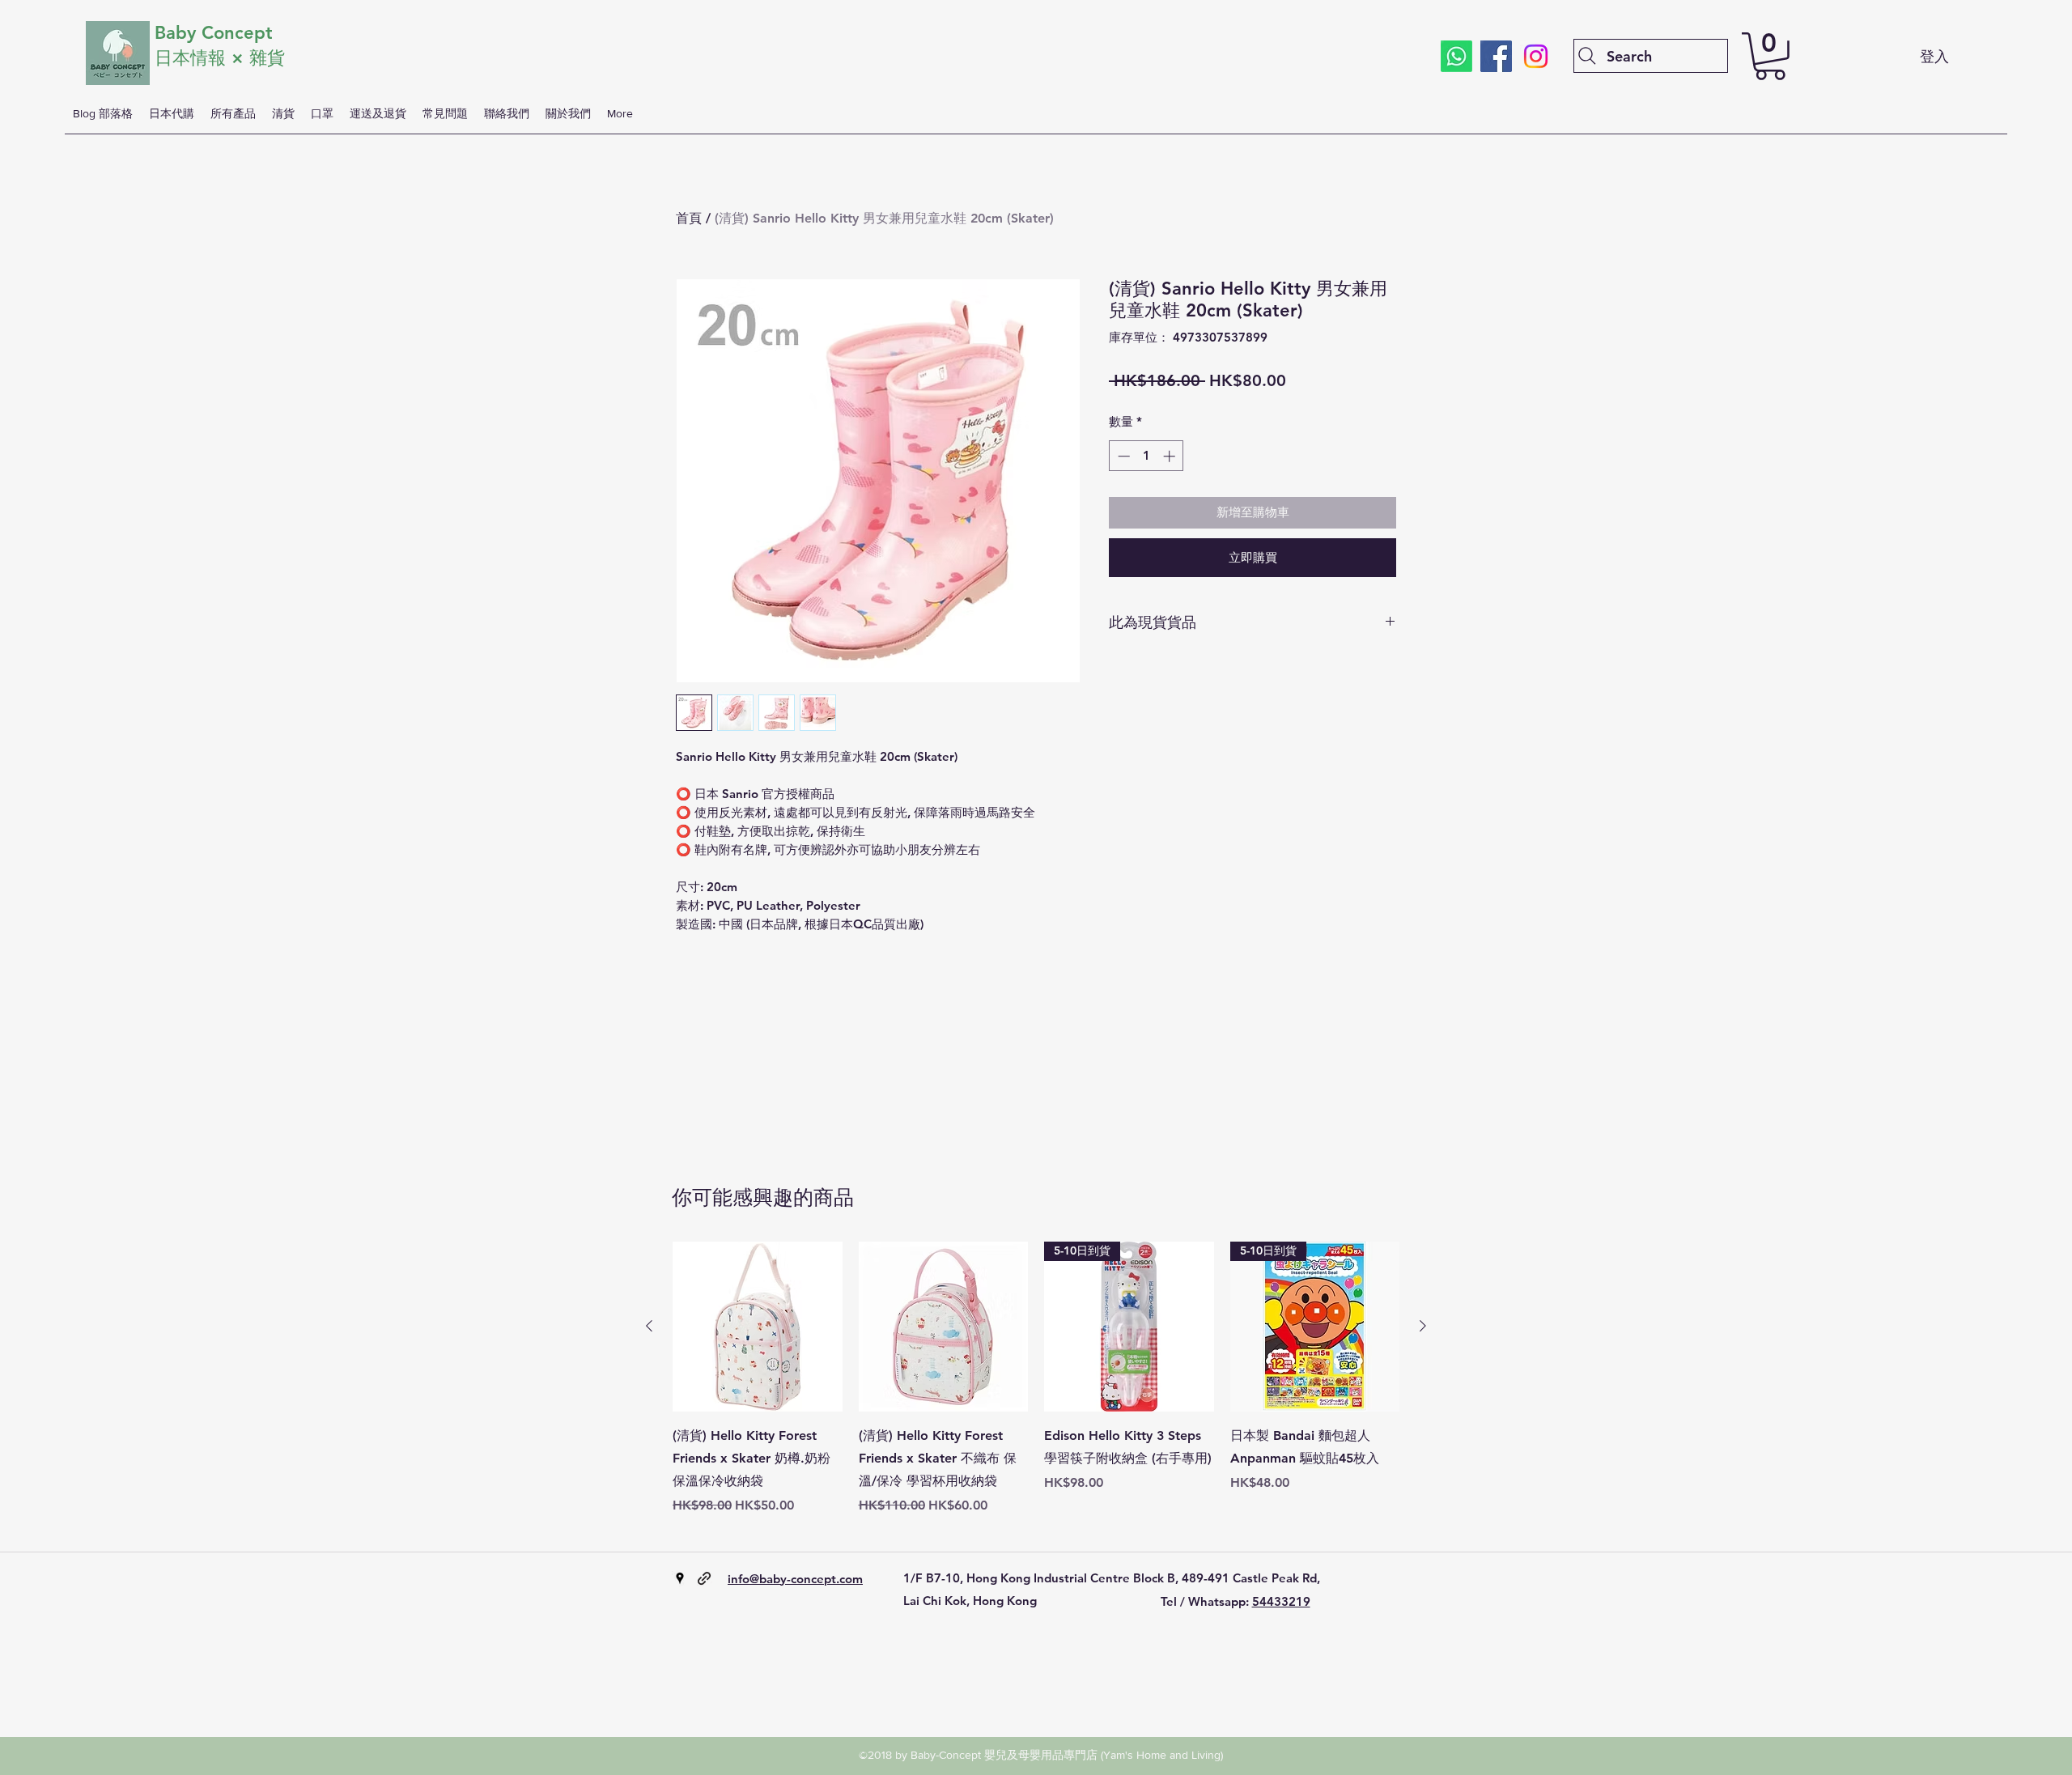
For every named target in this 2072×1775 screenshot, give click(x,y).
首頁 (689, 218)
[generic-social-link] (704, 1578)
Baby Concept (214, 33)
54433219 (1281, 1601)
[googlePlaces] (680, 1578)
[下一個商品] (1423, 1326)
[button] (1770, 56)
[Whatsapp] (1456, 56)
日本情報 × (202, 58)
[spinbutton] (1146, 456)
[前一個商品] (649, 1326)
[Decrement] (1122, 456)
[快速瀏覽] (758, 1327)
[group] (1036, 1390)
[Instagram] (1536, 56)
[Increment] (1171, 456)
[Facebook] (1496, 56)
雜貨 (270, 58)
